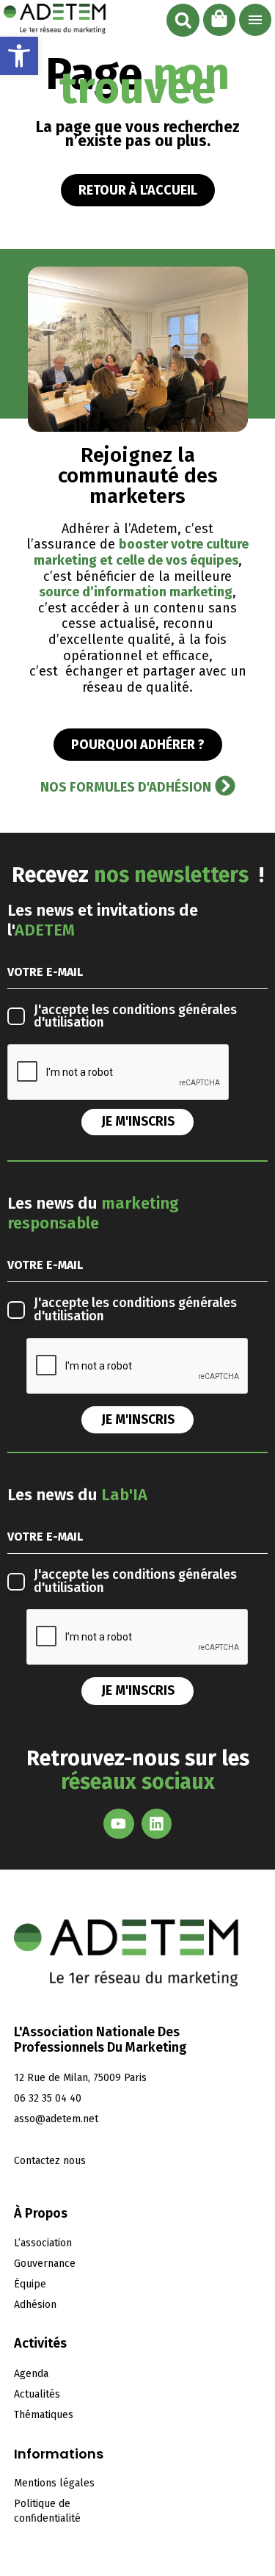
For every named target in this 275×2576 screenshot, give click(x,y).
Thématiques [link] (44, 2415)
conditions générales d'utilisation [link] (135, 1017)
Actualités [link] (37, 2394)
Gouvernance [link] (45, 2264)
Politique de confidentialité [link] (47, 2511)
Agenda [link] (31, 2374)
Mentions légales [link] (54, 2483)
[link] (19, 56)
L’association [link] (43, 2243)
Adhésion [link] (35, 2305)
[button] (183, 20)
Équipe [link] (30, 2284)
